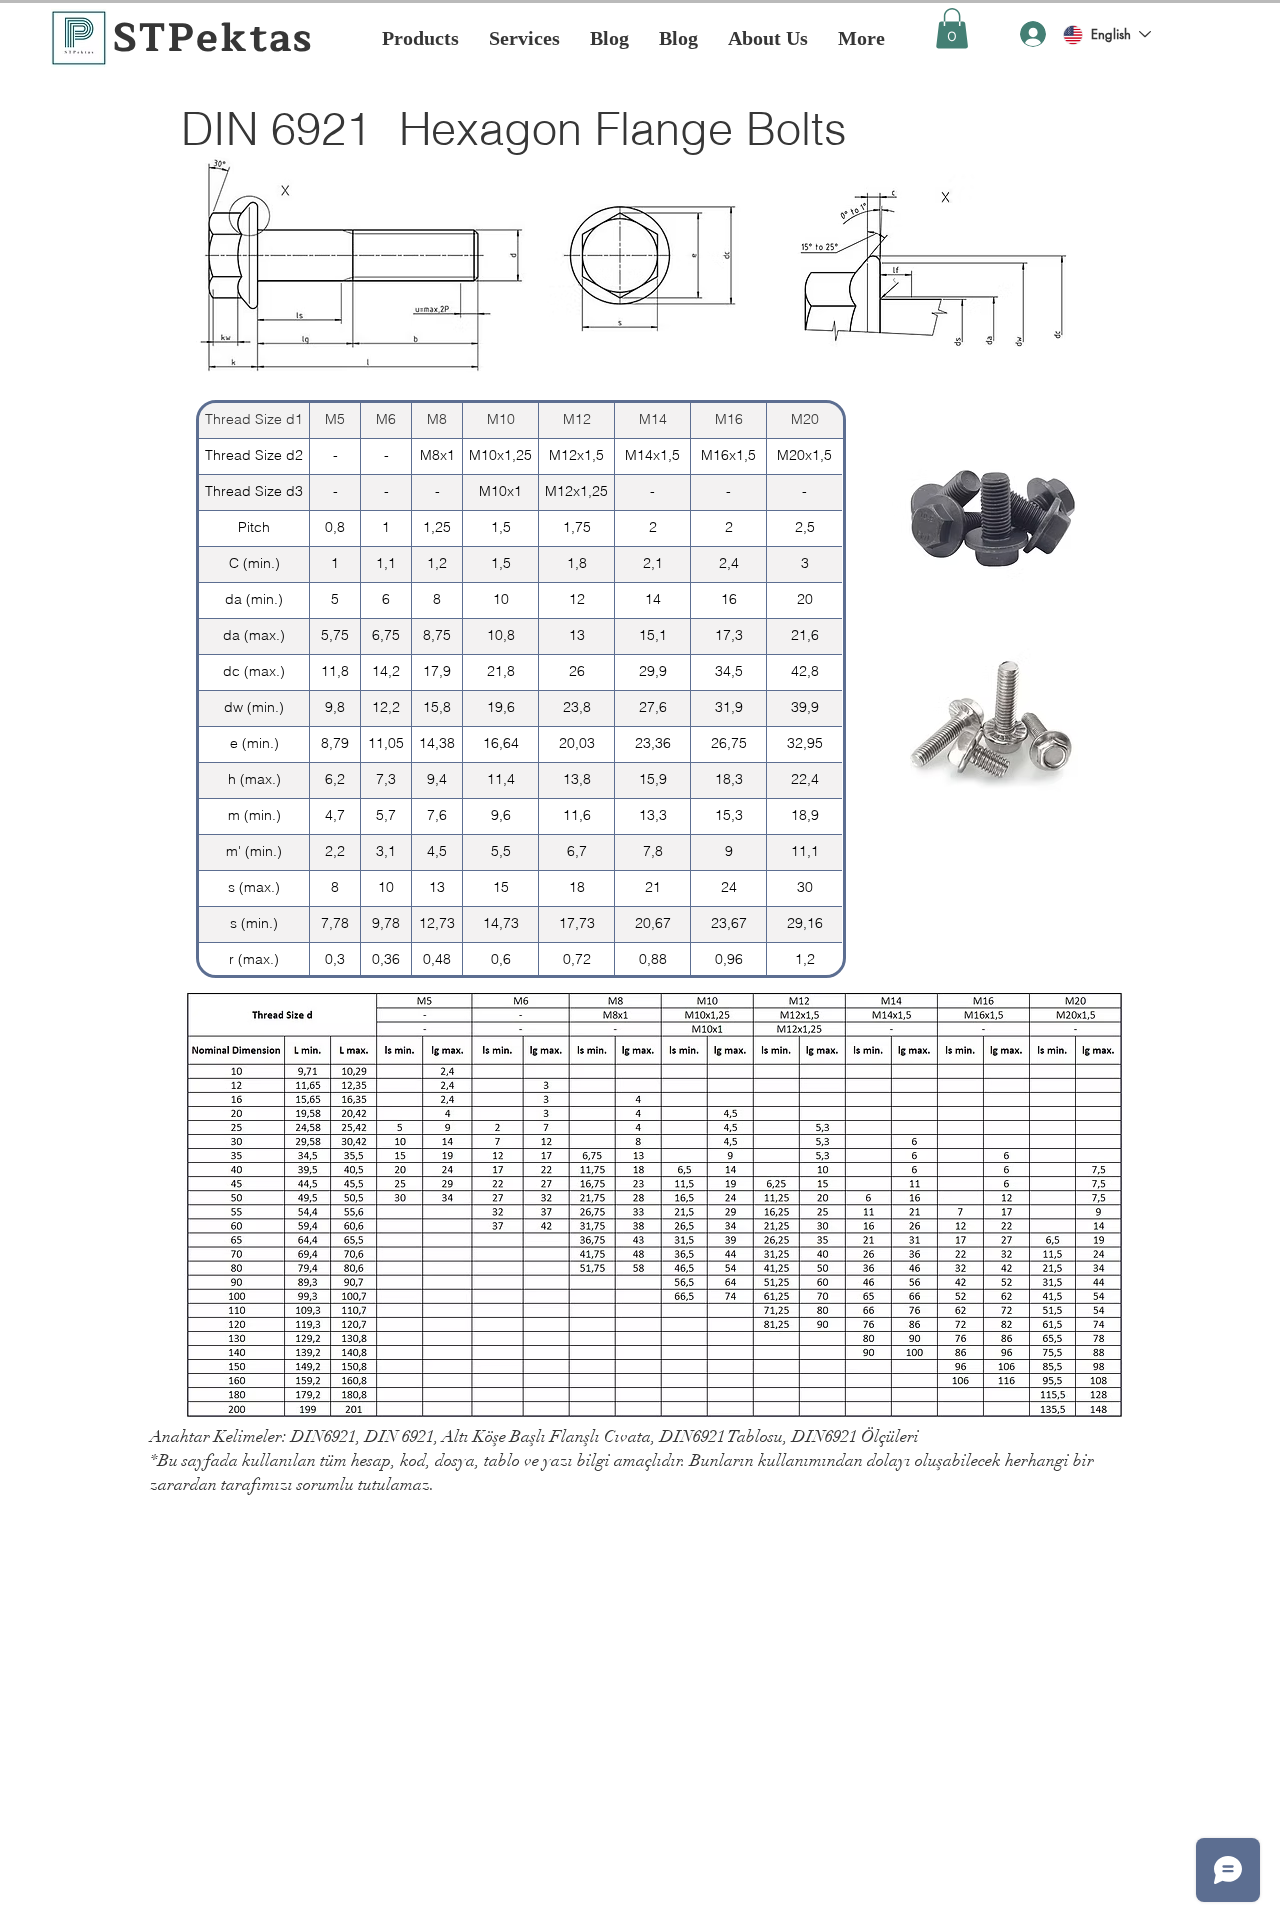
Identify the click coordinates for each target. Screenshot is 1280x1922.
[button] (952, 28)
